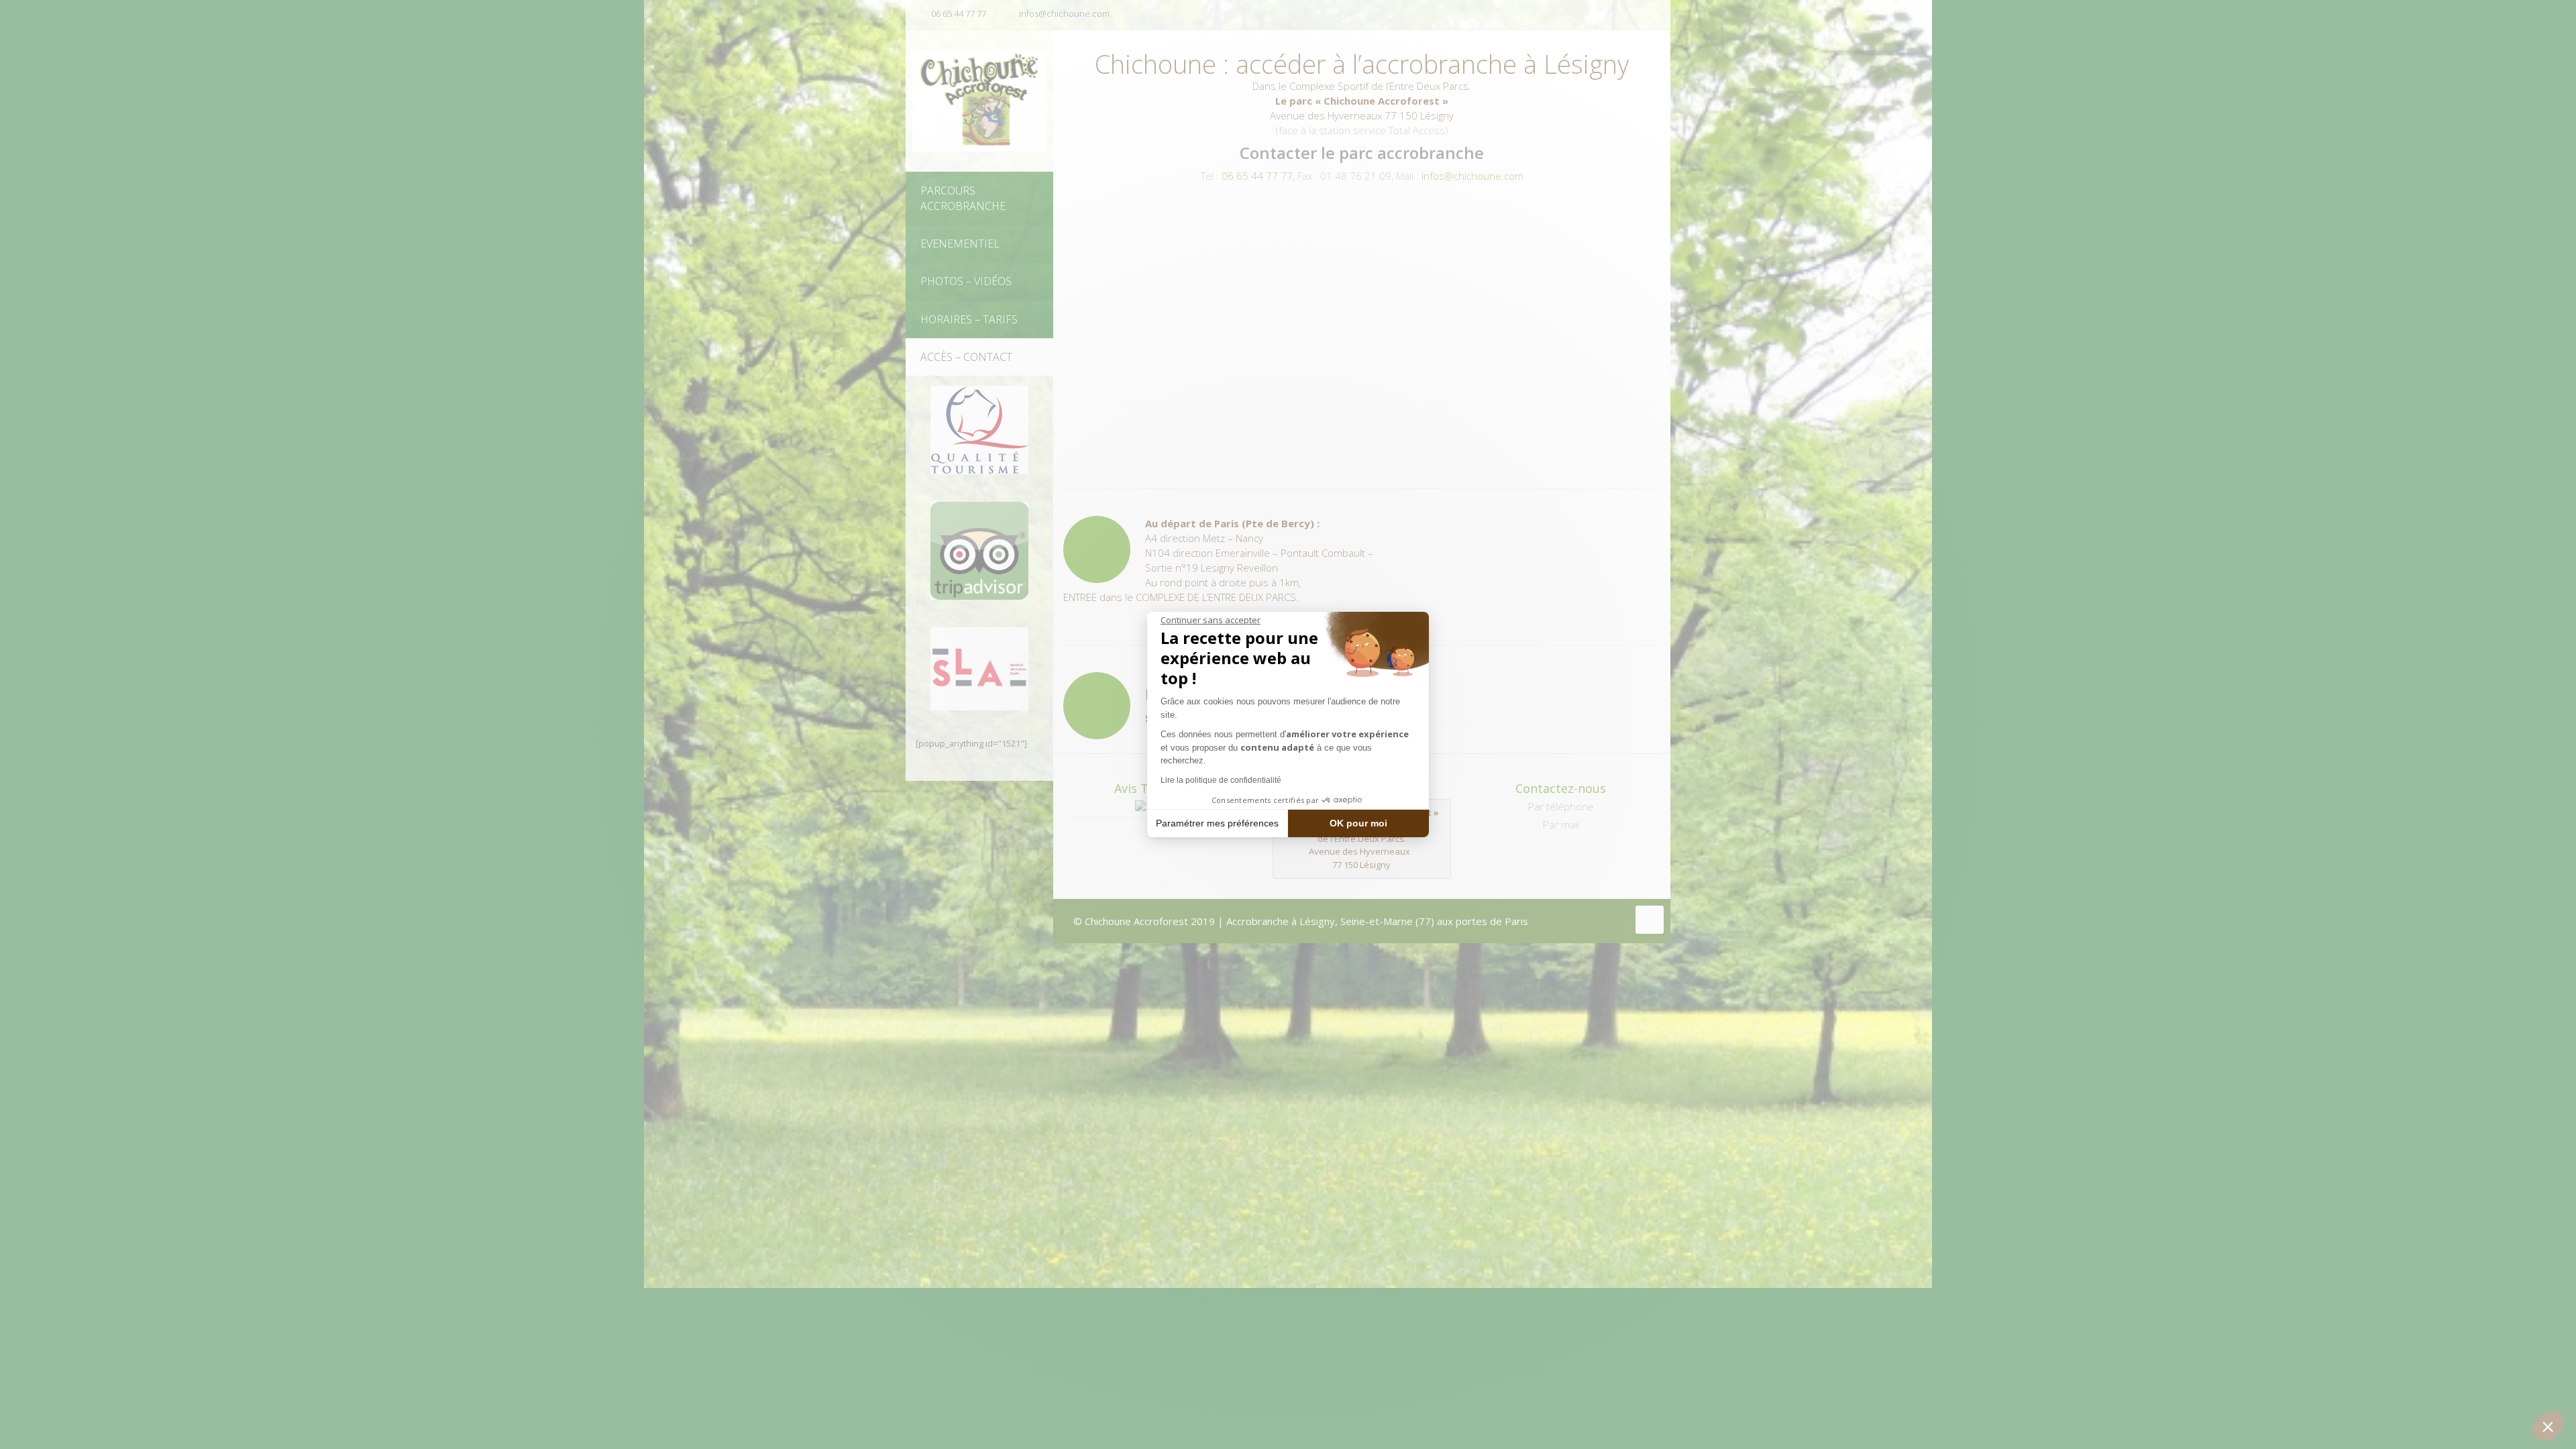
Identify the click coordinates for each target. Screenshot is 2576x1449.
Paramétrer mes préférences (1217, 823)
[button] (2548, 1426)
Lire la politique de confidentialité (1221, 780)
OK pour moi (1358, 823)
